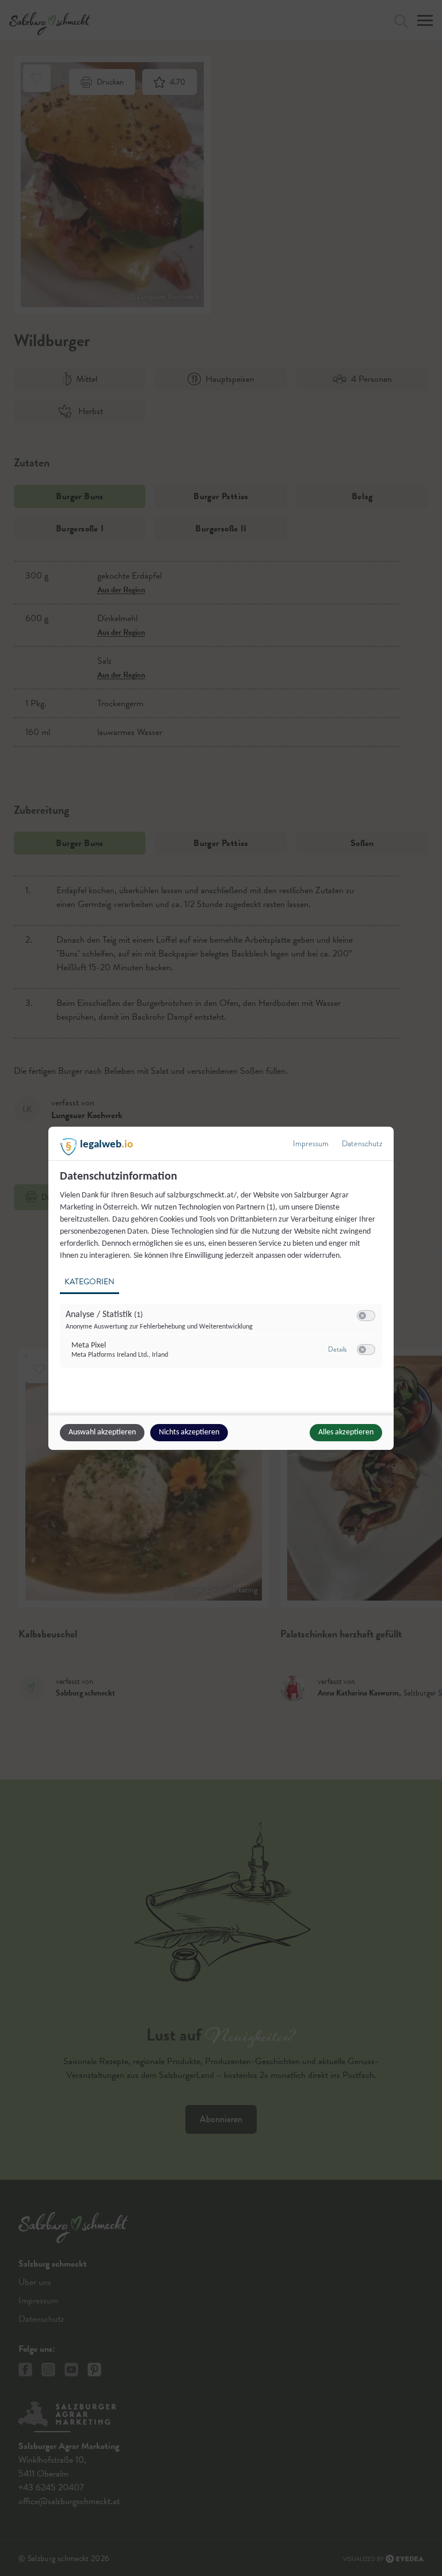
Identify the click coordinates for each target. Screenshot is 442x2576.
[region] (222, 1276)
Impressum (311, 1144)
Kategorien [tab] (89, 1282)
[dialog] (221, 1288)
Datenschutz (362, 1144)
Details (337, 1349)
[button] (362, 1316)
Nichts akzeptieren (189, 1432)
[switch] (366, 1316)
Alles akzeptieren (346, 1432)
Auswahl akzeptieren (102, 1432)
